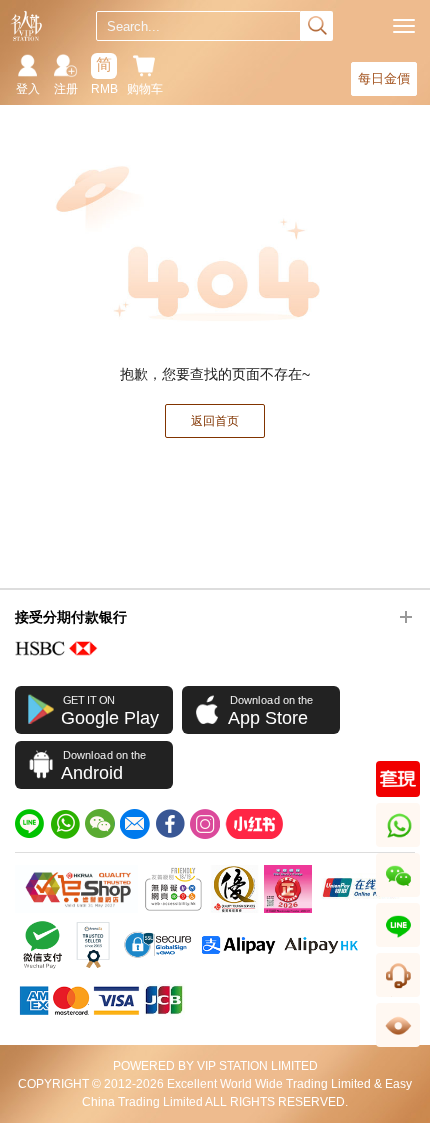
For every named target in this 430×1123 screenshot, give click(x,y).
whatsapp (399, 846)
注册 (66, 89)
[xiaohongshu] (254, 824)
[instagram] (205, 824)
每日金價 (384, 78)
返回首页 (215, 421)
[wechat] (100, 824)
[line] (30, 824)
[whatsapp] (65, 824)
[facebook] (170, 824)
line (398, 946)
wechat (398, 896)
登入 (28, 89)
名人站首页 (26, 26)
